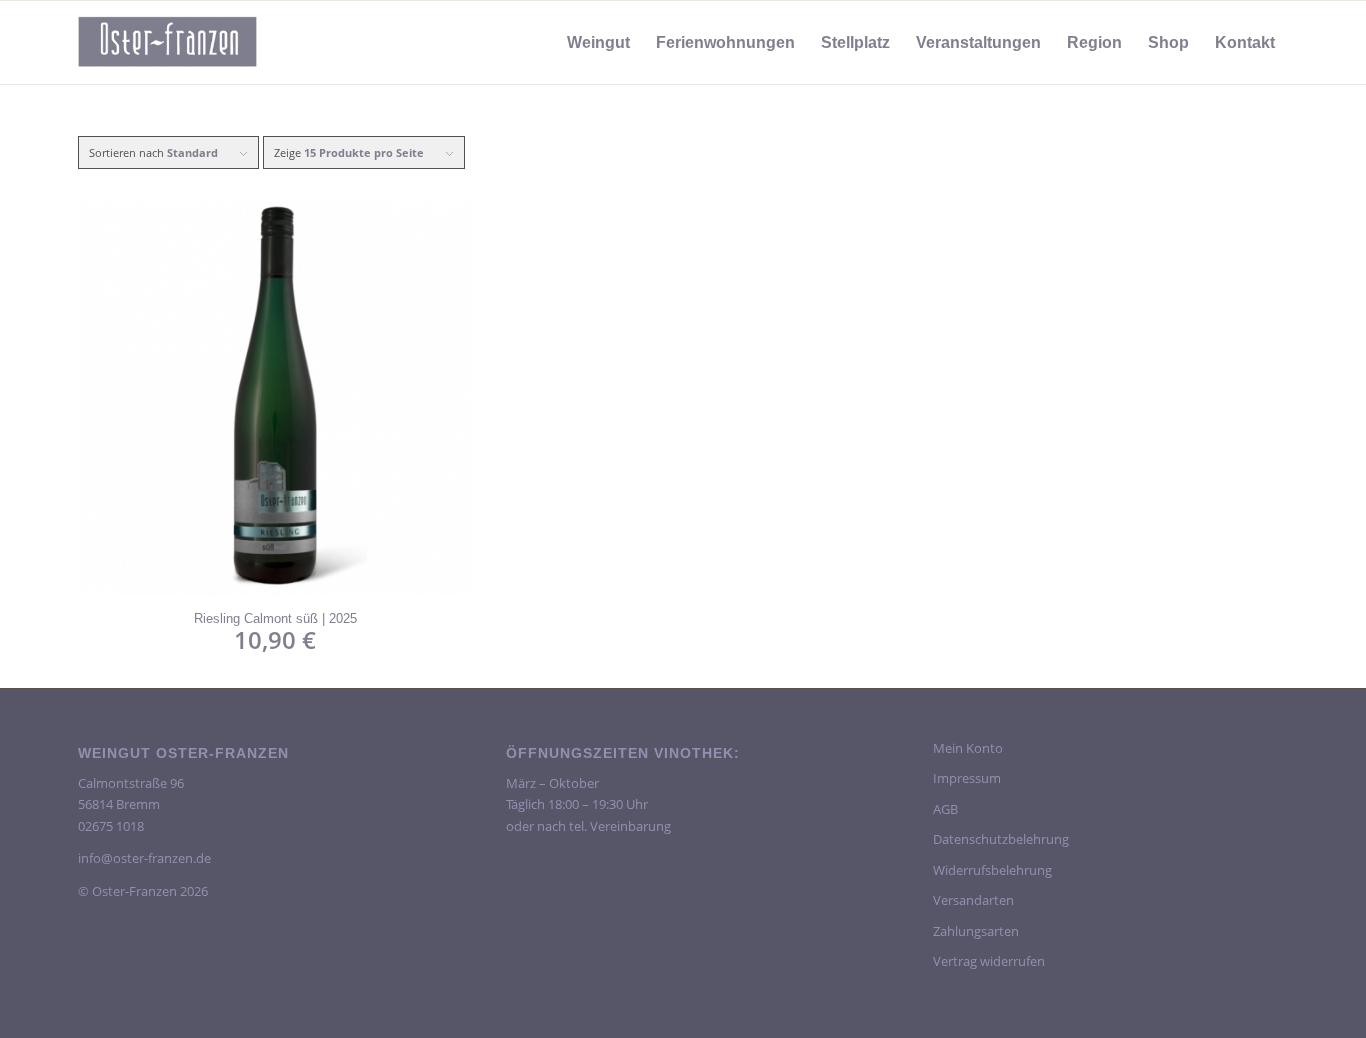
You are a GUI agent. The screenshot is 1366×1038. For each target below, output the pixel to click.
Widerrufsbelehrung (992, 870)
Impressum (967, 778)
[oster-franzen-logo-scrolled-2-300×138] (168, 42)
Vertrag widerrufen (989, 961)
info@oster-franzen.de (144, 858)
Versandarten (973, 900)
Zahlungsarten (976, 931)
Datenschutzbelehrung (1001, 839)
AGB (945, 809)
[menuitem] (598, 42)
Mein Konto (968, 748)
